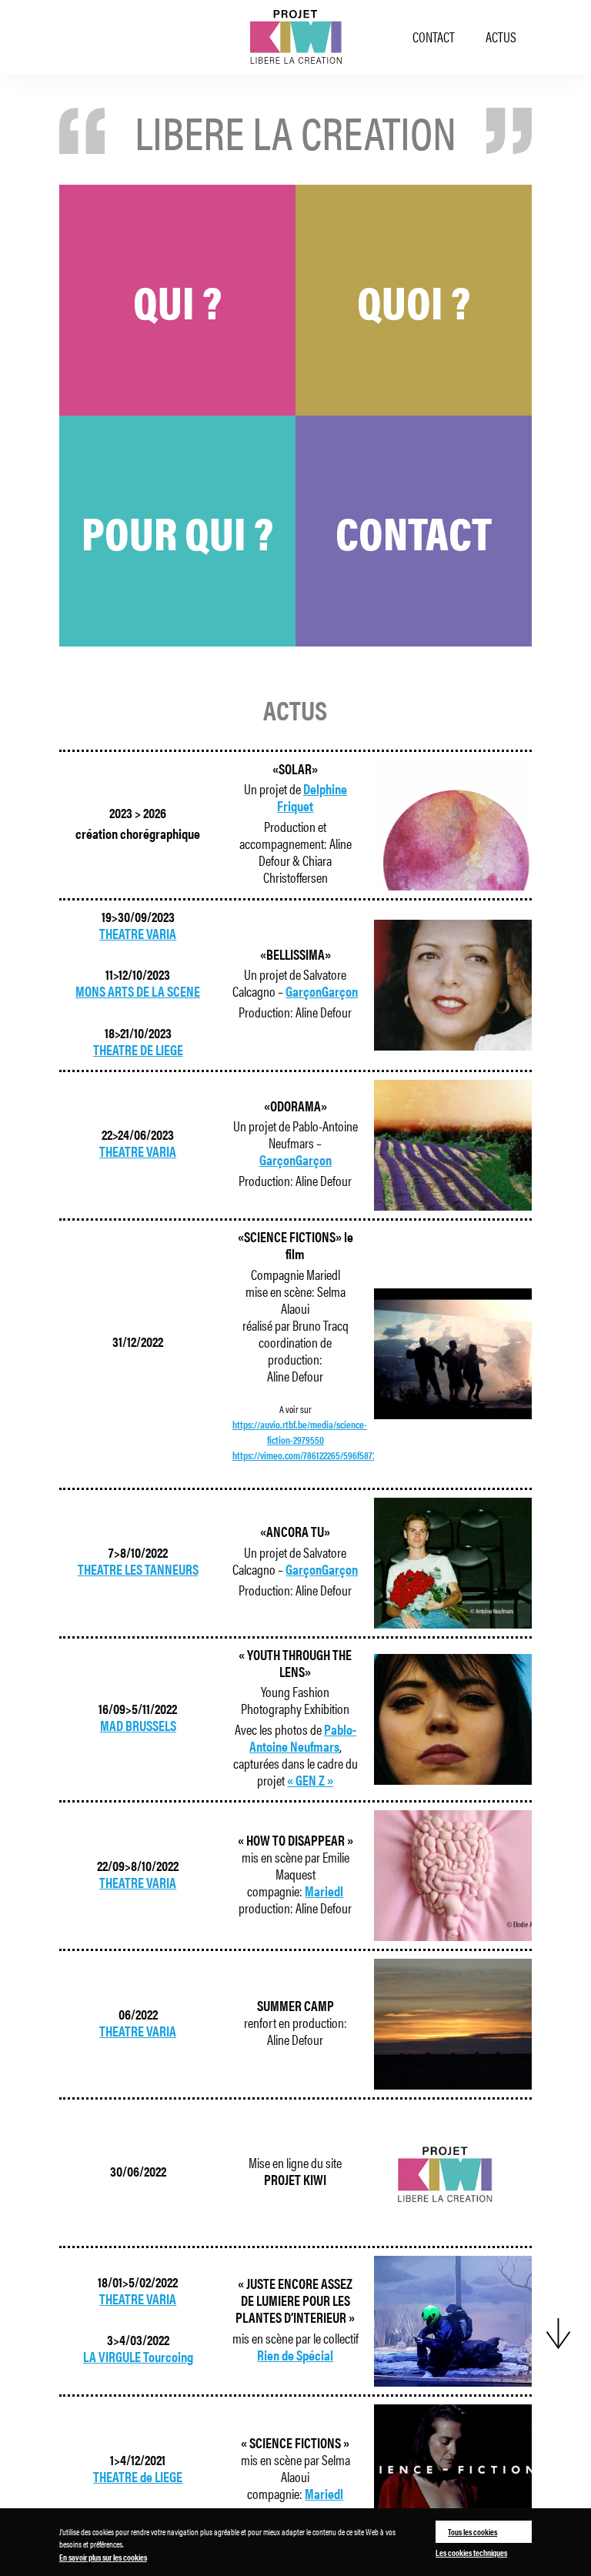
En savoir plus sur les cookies (103, 2557)
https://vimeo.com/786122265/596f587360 (309, 1455)
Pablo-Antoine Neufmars (303, 1737)
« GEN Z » (310, 1780)
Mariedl (324, 1891)
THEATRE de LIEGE (138, 2476)
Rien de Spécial (295, 2355)
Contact (434, 37)
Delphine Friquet (312, 797)
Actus (501, 37)
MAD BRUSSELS (138, 1725)
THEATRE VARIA (138, 933)
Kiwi (295, 37)
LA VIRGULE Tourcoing (138, 2356)
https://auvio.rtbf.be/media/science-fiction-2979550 (300, 1432)
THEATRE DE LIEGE (138, 1049)
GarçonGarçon (322, 991)
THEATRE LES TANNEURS (138, 1569)
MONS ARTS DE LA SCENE (138, 991)
